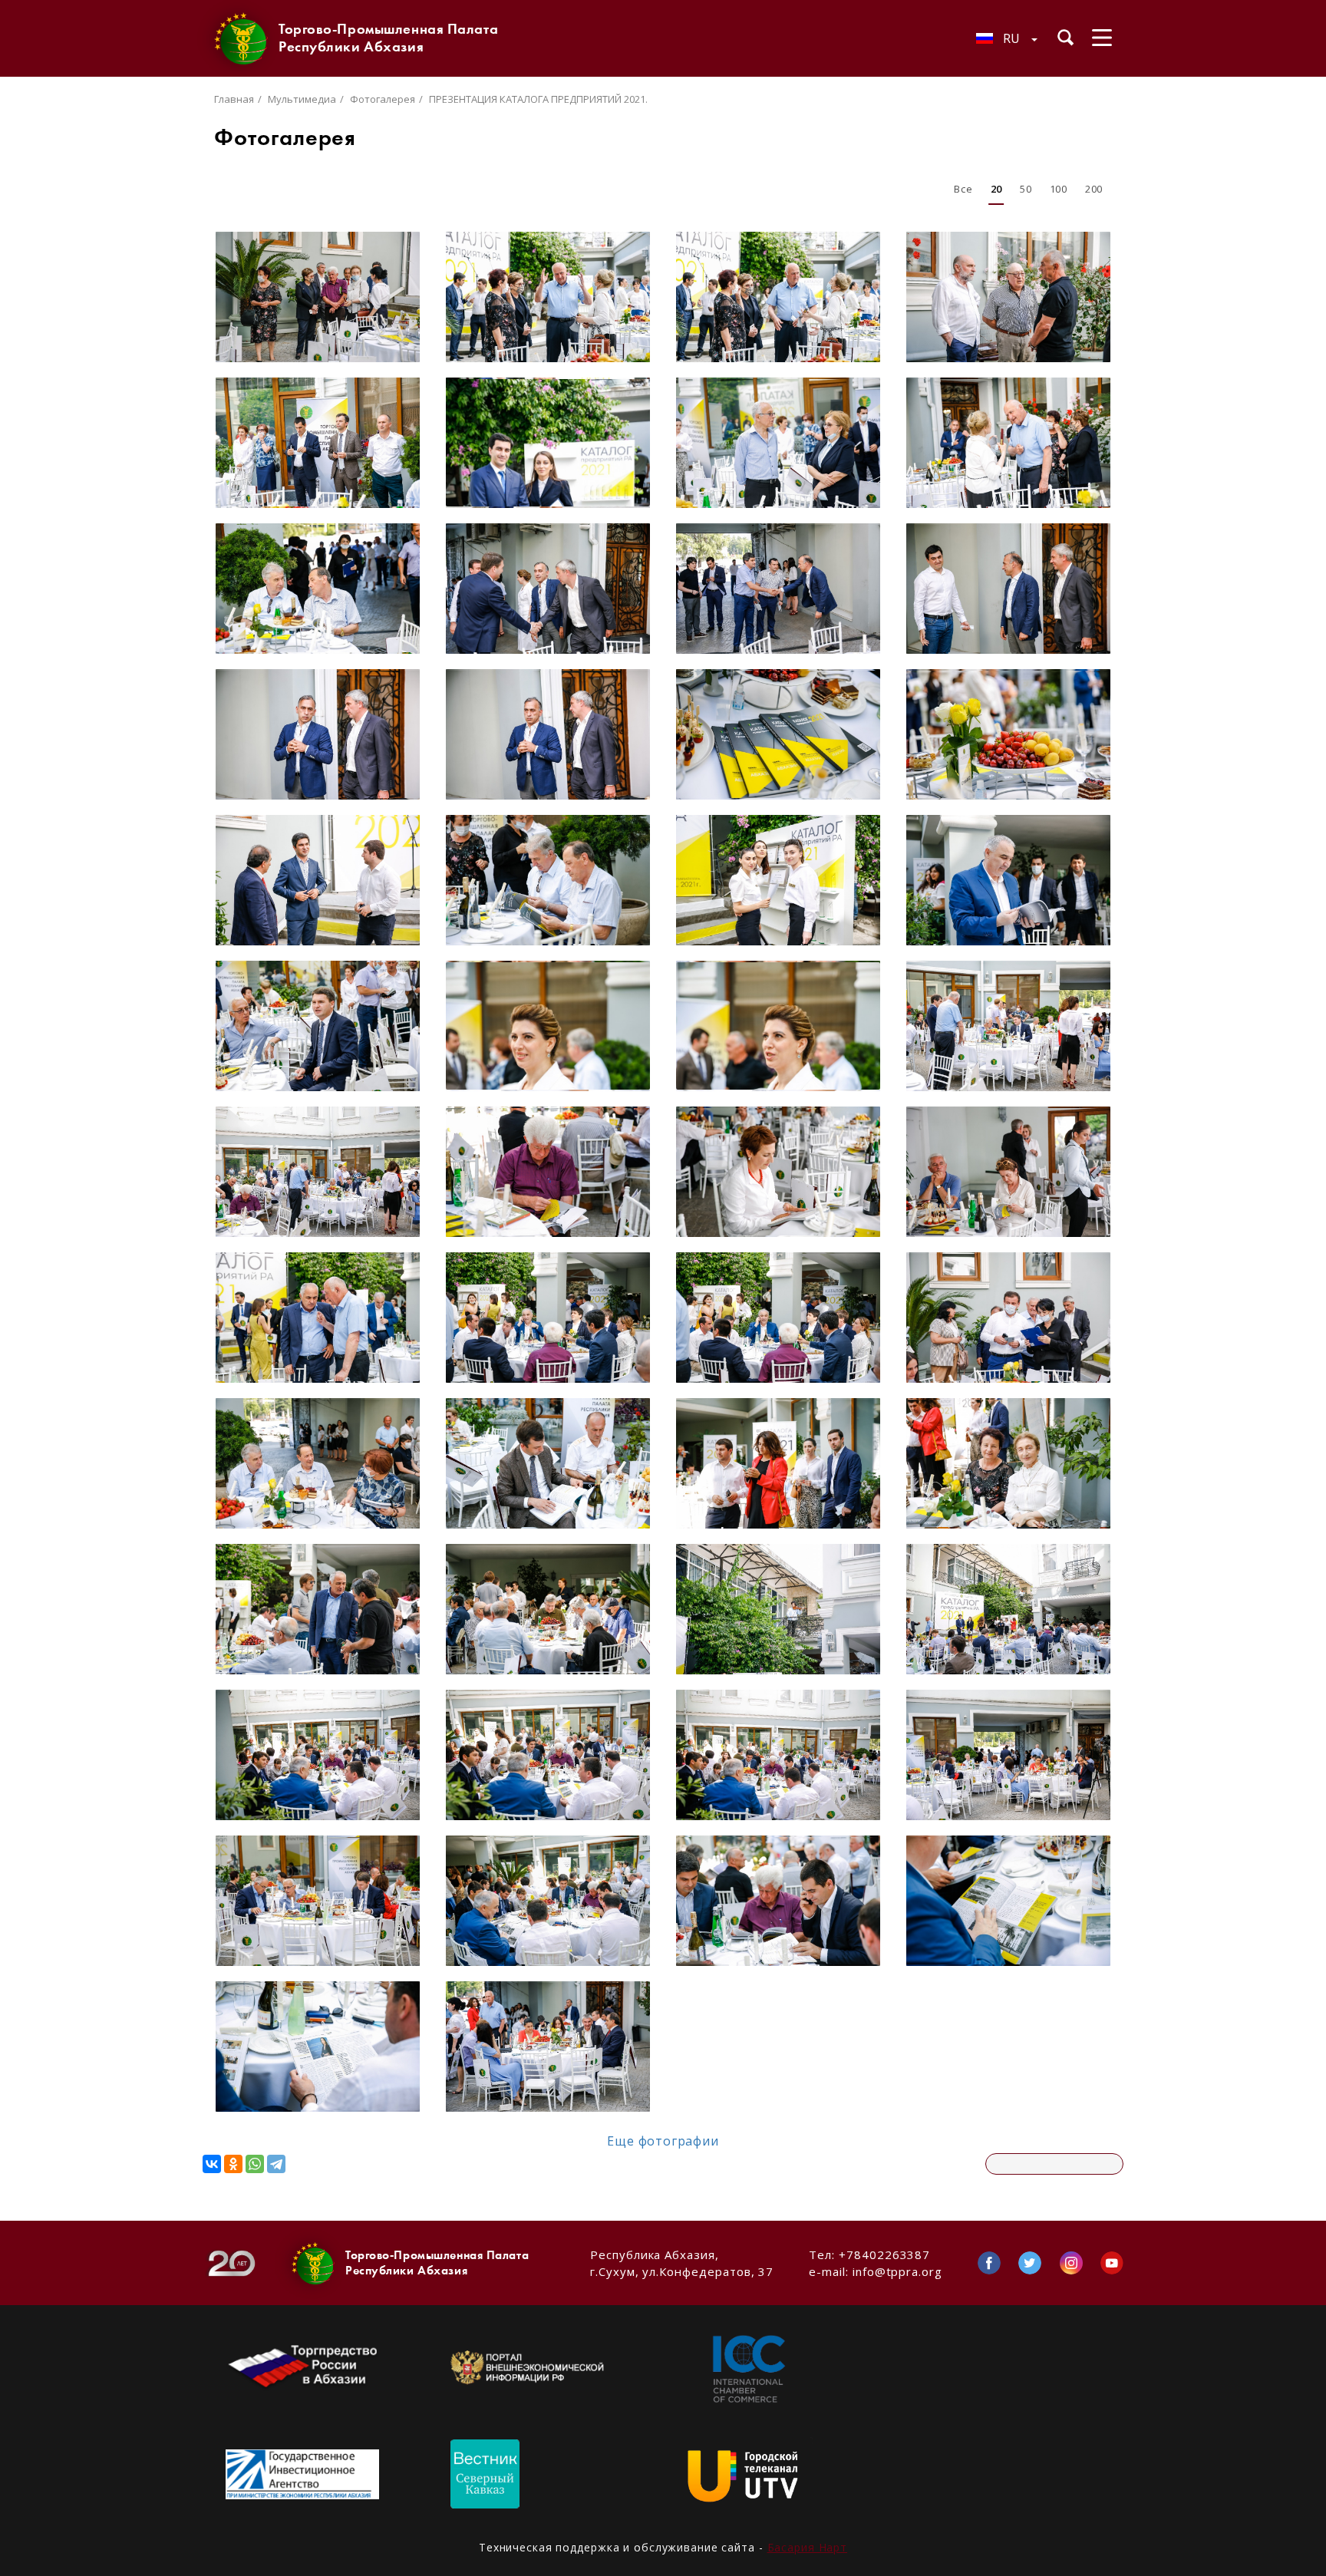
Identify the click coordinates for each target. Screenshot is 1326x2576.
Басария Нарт (808, 2547)
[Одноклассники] (233, 2164)
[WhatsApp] (255, 2164)
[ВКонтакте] (212, 2164)
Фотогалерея (383, 99)
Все (963, 189)
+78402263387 (884, 2254)
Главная (234, 99)
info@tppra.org (897, 2271)
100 (1059, 189)
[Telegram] (276, 2164)
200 (1094, 189)
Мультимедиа (302, 99)
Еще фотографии (663, 2141)
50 (1026, 189)
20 (996, 189)
